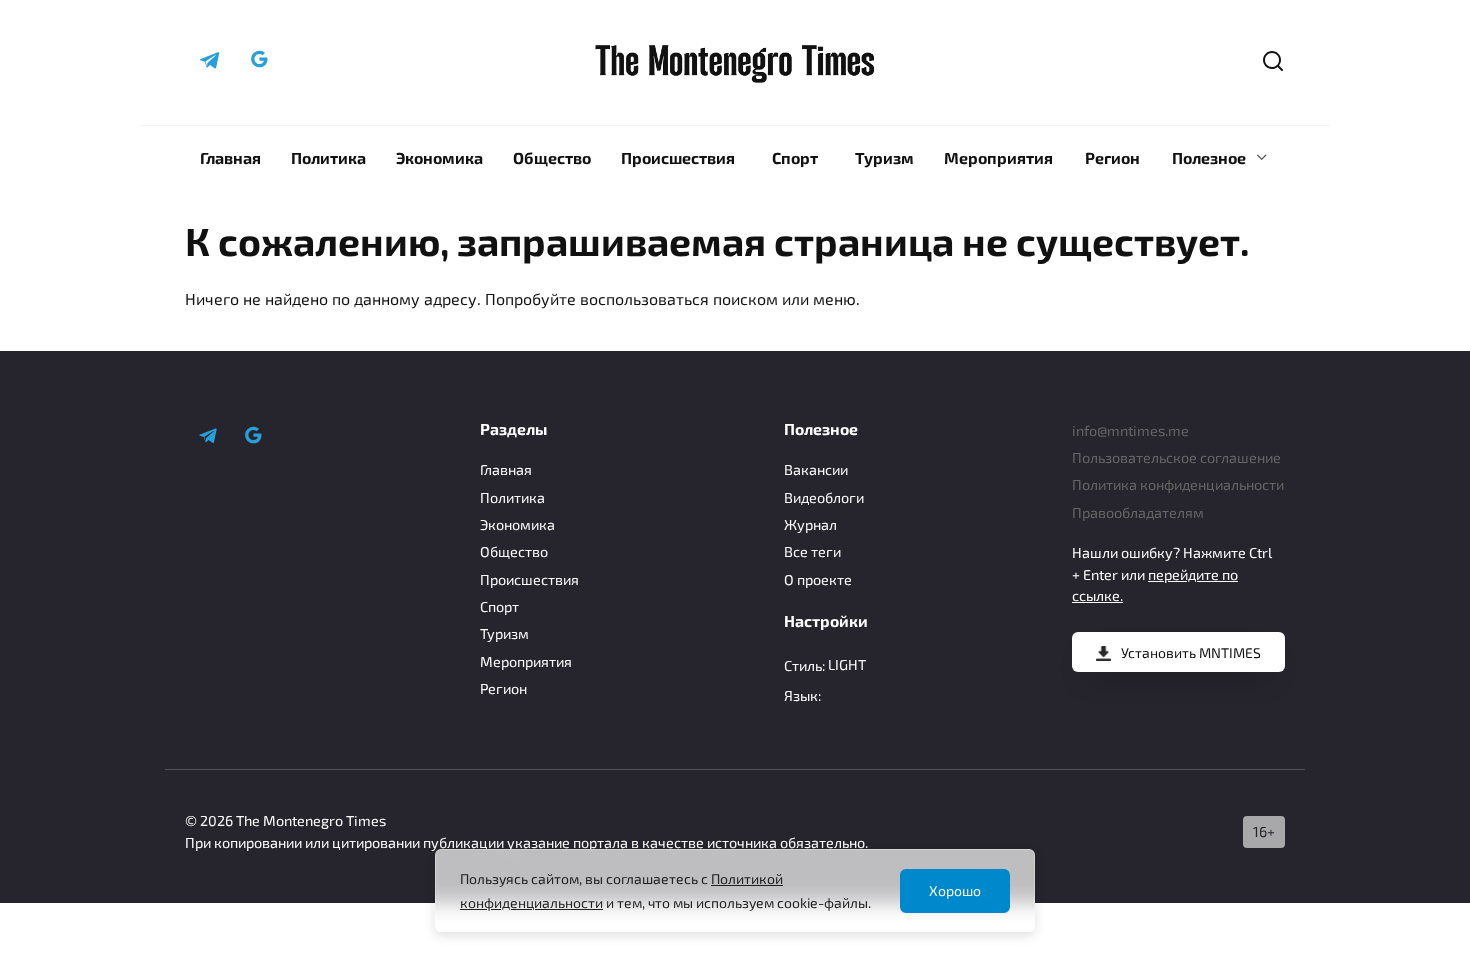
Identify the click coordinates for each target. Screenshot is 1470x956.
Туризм (884, 157)
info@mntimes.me (1130, 430)
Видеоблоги (824, 497)
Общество (552, 157)
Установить (1191, 652)
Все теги (812, 551)
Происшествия (678, 157)
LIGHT (847, 664)
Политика (328, 157)
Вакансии (816, 469)
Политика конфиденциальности (1178, 484)
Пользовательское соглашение (1176, 457)
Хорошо (955, 890)
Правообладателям (1138, 512)
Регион (1112, 157)
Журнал (810, 524)
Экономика (439, 157)
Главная (230, 157)
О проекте (818, 579)
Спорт (795, 157)
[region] (735, 890)
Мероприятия (998, 157)
